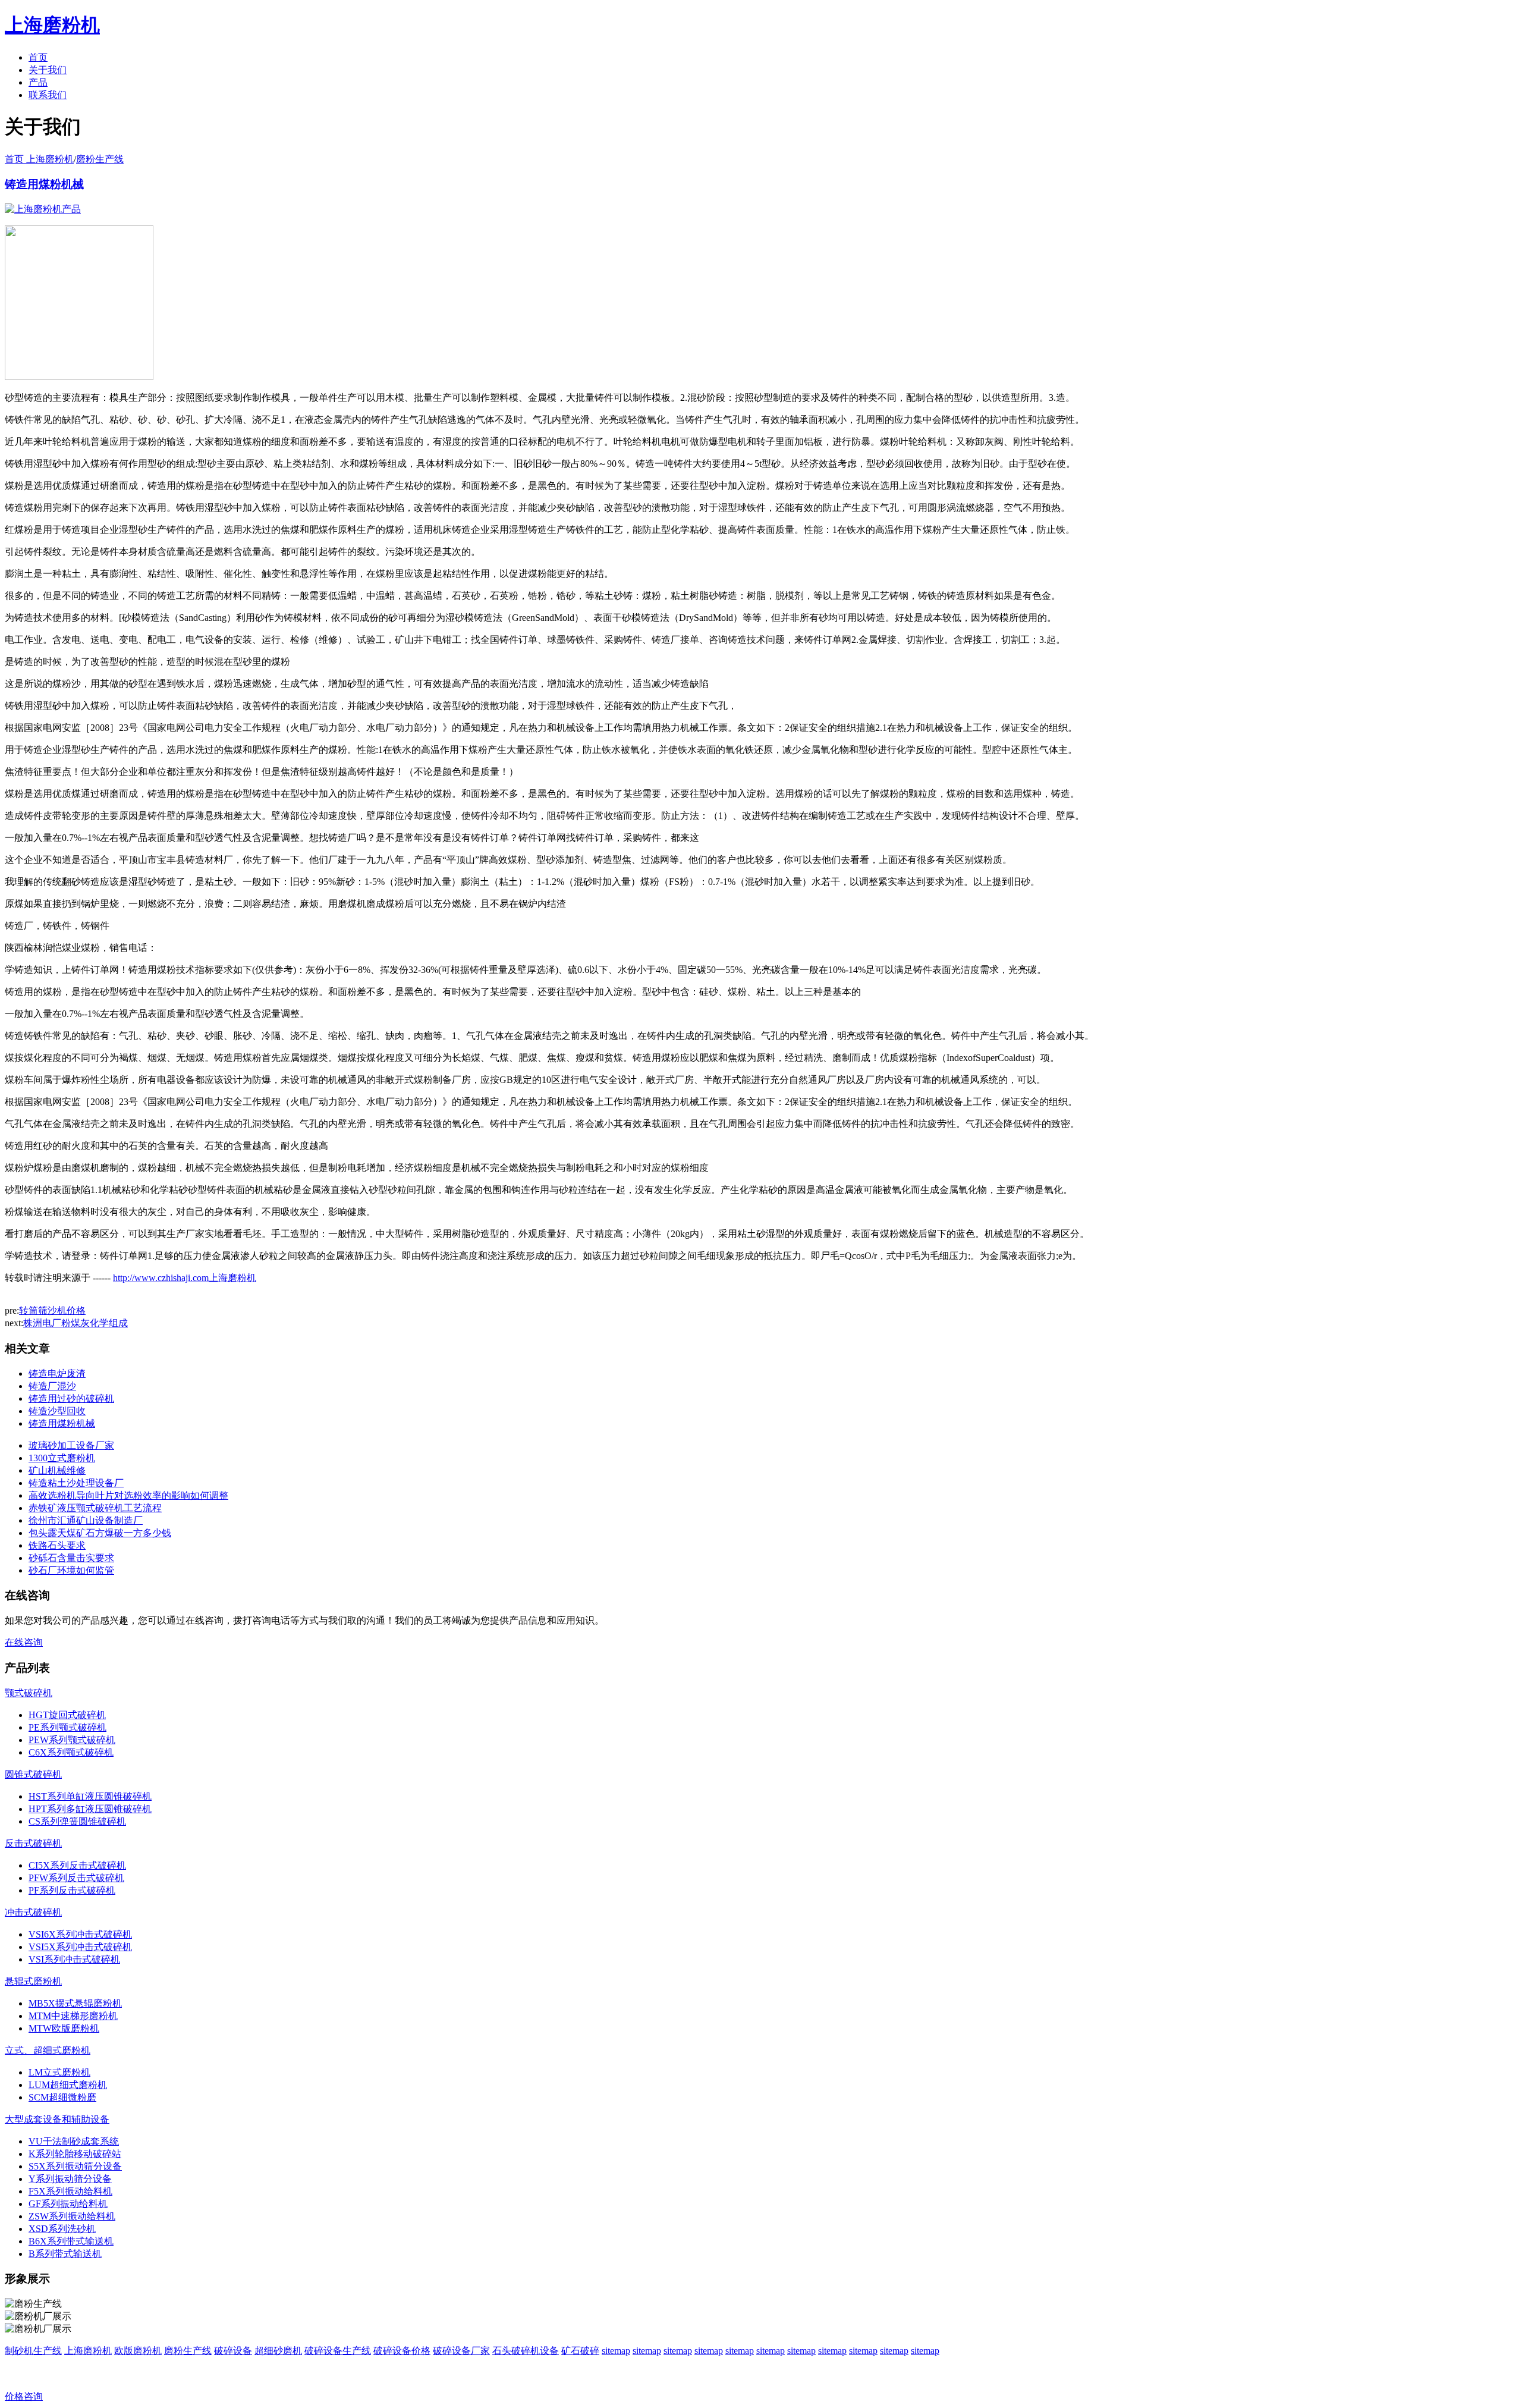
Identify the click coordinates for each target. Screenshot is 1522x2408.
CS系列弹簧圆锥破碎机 (77, 1821)
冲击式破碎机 (33, 1912)
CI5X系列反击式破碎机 (77, 1865)
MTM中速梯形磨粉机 (73, 2016)
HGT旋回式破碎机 (67, 1715)
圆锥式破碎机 (33, 1774)
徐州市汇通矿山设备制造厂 (86, 1520)
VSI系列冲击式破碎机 (74, 1959)
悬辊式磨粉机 (33, 1981)
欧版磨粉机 (138, 2351)
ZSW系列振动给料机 (72, 2216)
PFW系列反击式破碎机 (76, 1878)
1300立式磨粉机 (62, 1458)
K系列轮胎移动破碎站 (75, 2154)
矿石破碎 (580, 2351)
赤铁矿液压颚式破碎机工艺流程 (95, 1508)
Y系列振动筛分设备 (70, 2179)
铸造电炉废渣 (57, 1373)
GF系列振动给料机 (68, 2204)
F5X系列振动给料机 (70, 2191)
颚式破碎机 (29, 1693)
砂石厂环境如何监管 (71, 1570)
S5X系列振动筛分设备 (75, 2166)
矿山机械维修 (57, 1470)
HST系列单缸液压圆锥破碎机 (90, 1796)
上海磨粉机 (88, 2351)
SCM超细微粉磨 (62, 2097)
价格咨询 (24, 2396)
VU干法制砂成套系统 (74, 2141)
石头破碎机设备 (526, 2351)
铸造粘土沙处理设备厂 (76, 1483)
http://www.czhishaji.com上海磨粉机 (185, 1278)
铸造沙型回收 (57, 1411)
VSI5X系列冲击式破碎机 (80, 1947)
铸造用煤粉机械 (44, 184)
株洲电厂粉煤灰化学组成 (76, 1323)
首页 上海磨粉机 (39, 159)
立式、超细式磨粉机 (48, 2050)
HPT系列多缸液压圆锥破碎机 (90, 1809)
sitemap (616, 2351)
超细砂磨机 (278, 2351)
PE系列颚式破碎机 (67, 1727)
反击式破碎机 (33, 1843)
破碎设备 (233, 2351)
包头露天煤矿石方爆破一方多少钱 (100, 1533)
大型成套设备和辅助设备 (57, 2119)
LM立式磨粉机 (59, 2072)
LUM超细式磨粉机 (68, 2085)
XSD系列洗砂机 (62, 2229)
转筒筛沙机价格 (52, 1310)
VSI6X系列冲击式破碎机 (80, 1934)
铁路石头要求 (57, 1545)
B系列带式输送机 (65, 2254)
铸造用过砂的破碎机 (71, 1398)
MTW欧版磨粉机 (64, 2028)
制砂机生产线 (33, 2351)
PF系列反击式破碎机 (72, 1890)
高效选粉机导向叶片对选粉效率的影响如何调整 (128, 1495)
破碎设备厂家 (461, 2351)
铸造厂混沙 (52, 1386)
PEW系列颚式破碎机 (72, 1740)
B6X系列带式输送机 (71, 2241)
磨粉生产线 (100, 159)
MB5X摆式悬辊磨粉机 (75, 2003)
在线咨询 (24, 1642)
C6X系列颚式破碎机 (71, 1752)
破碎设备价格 (402, 2351)
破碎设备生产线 (338, 2351)
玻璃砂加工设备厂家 (71, 1445)
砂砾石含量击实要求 (71, 1558)
